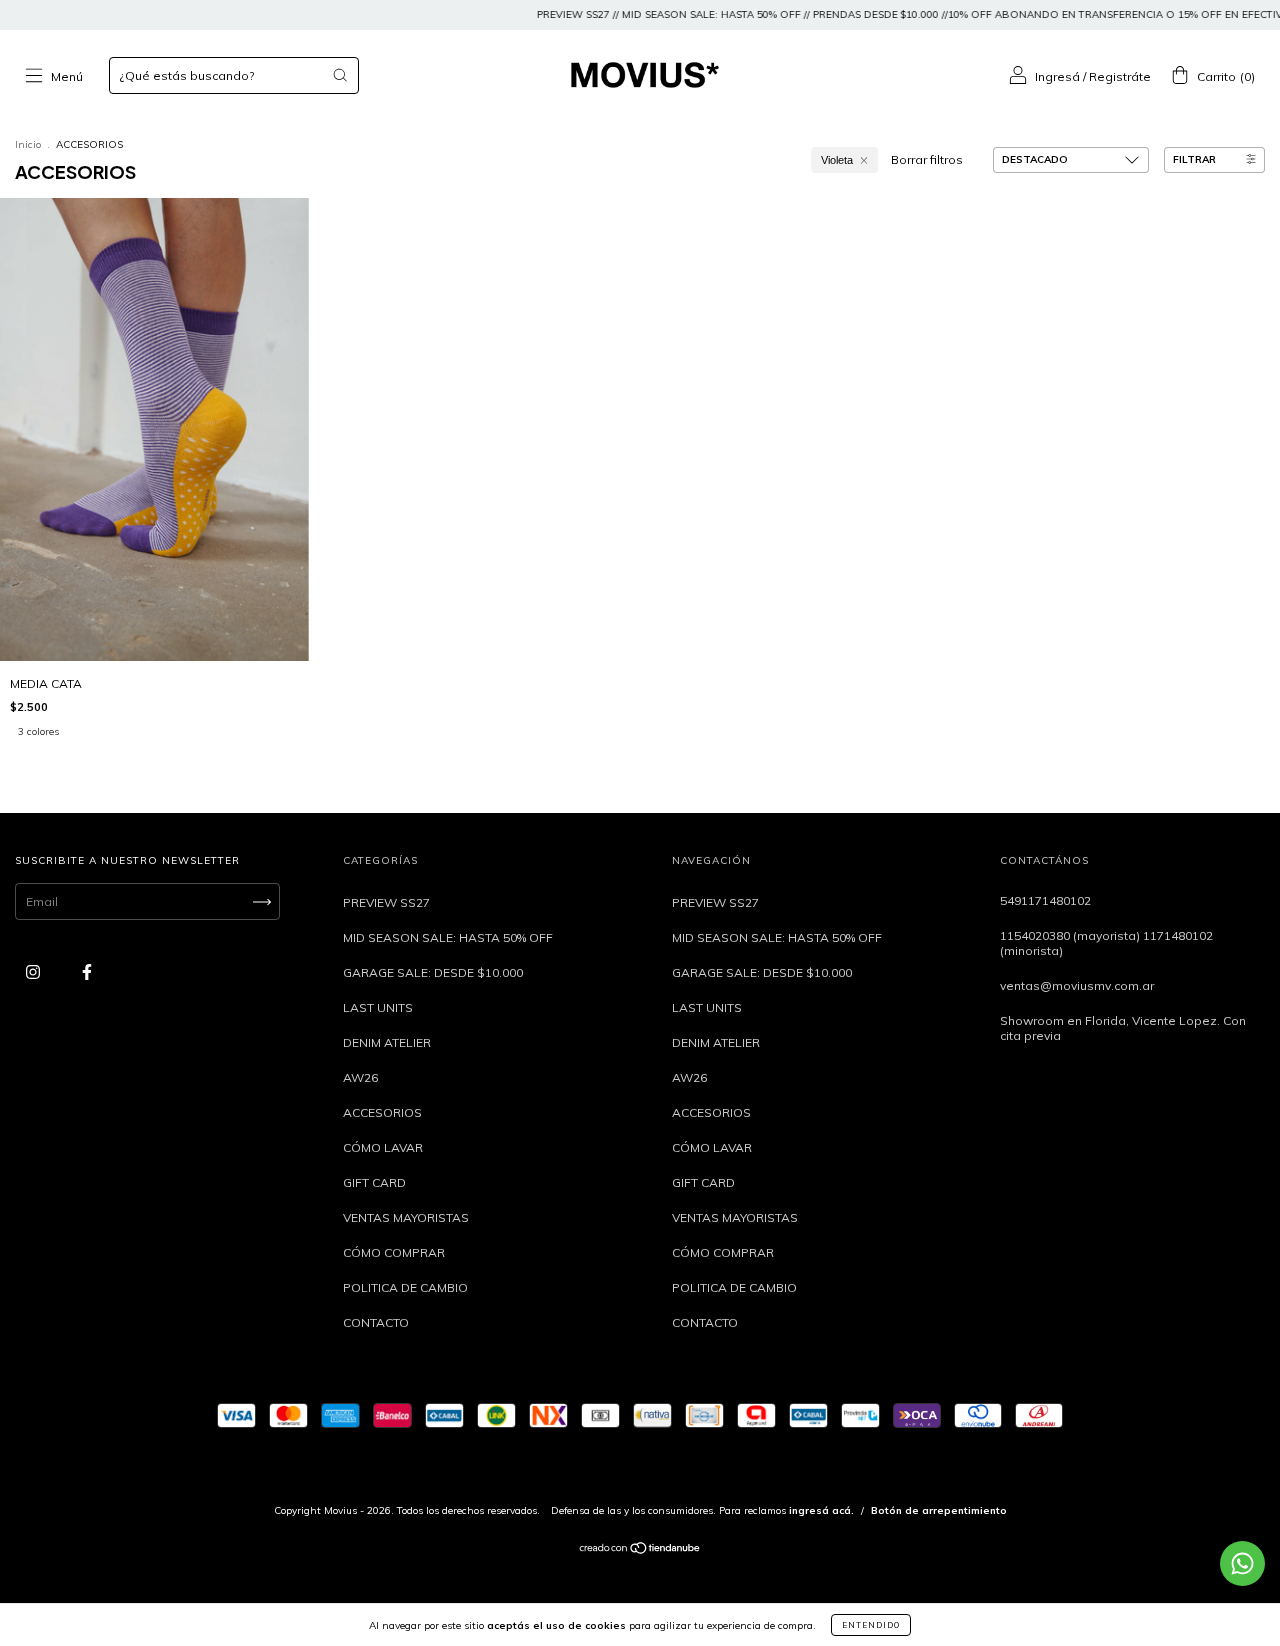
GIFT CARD (374, 1182)
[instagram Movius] (34, 972)
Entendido (871, 1625)
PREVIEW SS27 (386, 902)
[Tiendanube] (640, 1550)
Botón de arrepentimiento (939, 1510)
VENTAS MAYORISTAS (406, 1217)
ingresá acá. (821, 1510)
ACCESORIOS (382, 1112)
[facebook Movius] (87, 972)
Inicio (28, 144)
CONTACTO (376, 1322)
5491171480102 (1045, 900)
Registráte (1120, 76)
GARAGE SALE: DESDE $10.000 (433, 972)
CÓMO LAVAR (383, 1147)
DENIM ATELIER (387, 1042)
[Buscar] (340, 75)
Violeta (837, 160)
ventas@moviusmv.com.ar (1077, 985)
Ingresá (1057, 76)
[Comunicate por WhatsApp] (1242, 1563)
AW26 (360, 1077)
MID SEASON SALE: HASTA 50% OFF (448, 937)
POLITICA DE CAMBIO (405, 1287)
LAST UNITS (378, 1007)
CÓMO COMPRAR (394, 1252)
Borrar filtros (927, 159)
